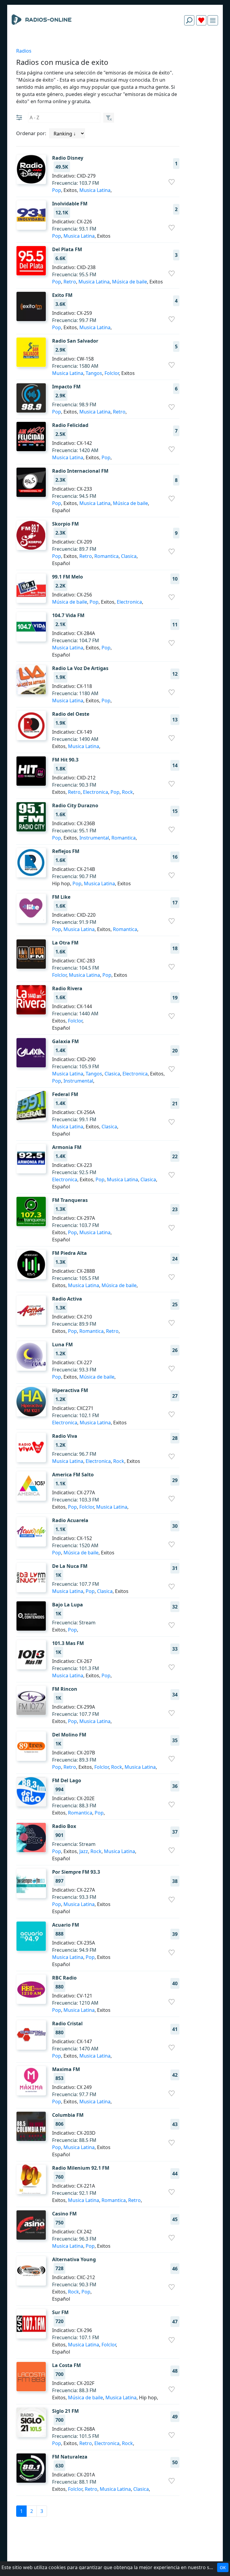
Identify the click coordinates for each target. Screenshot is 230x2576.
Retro (70, 282)
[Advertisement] (115, 44)
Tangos (94, 373)
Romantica (106, 556)
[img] (213, 20)
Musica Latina (95, 190)
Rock (127, 792)
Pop (57, 190)
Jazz (84, 1851)
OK (223, 2567)
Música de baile (130, 282)
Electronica (129, 602)
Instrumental (94, 838)
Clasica (129, 556)
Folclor (112, 373)
